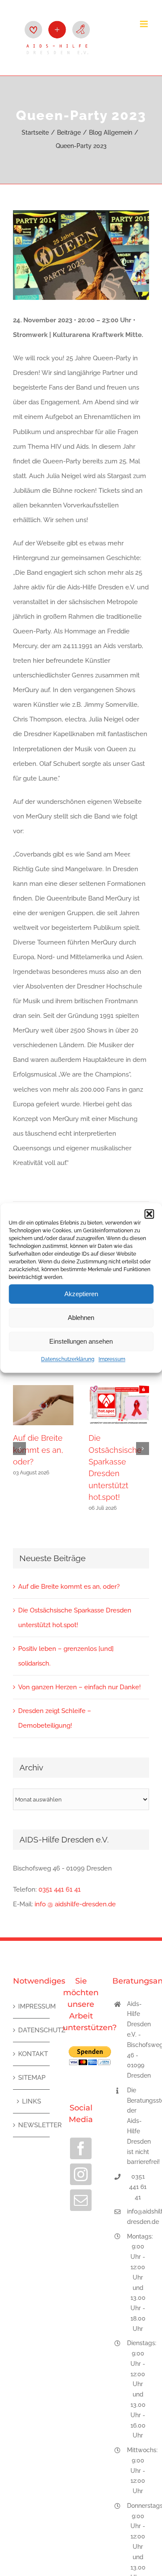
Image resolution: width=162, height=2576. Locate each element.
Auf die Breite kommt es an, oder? (38, 1450)
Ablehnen (81, 1318)
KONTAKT (32, 2054)
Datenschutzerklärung (68, 1359)
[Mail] (81, 2200)
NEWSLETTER (32, 2125)
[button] (149, 1214)
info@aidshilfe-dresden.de (138, 2217)
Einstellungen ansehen (81, 1341)
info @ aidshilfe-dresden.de (75, 1904)
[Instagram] (81, 2174)
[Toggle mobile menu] (145, 24)
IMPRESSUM (32, 2006)
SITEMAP (32, 2078)
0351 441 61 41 (60, 1889)
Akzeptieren (81, 1294)
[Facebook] (81, 2148)
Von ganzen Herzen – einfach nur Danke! (79, 1687)
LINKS (32, 2101)
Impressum (112, 1359)
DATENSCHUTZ (32, 2030)
